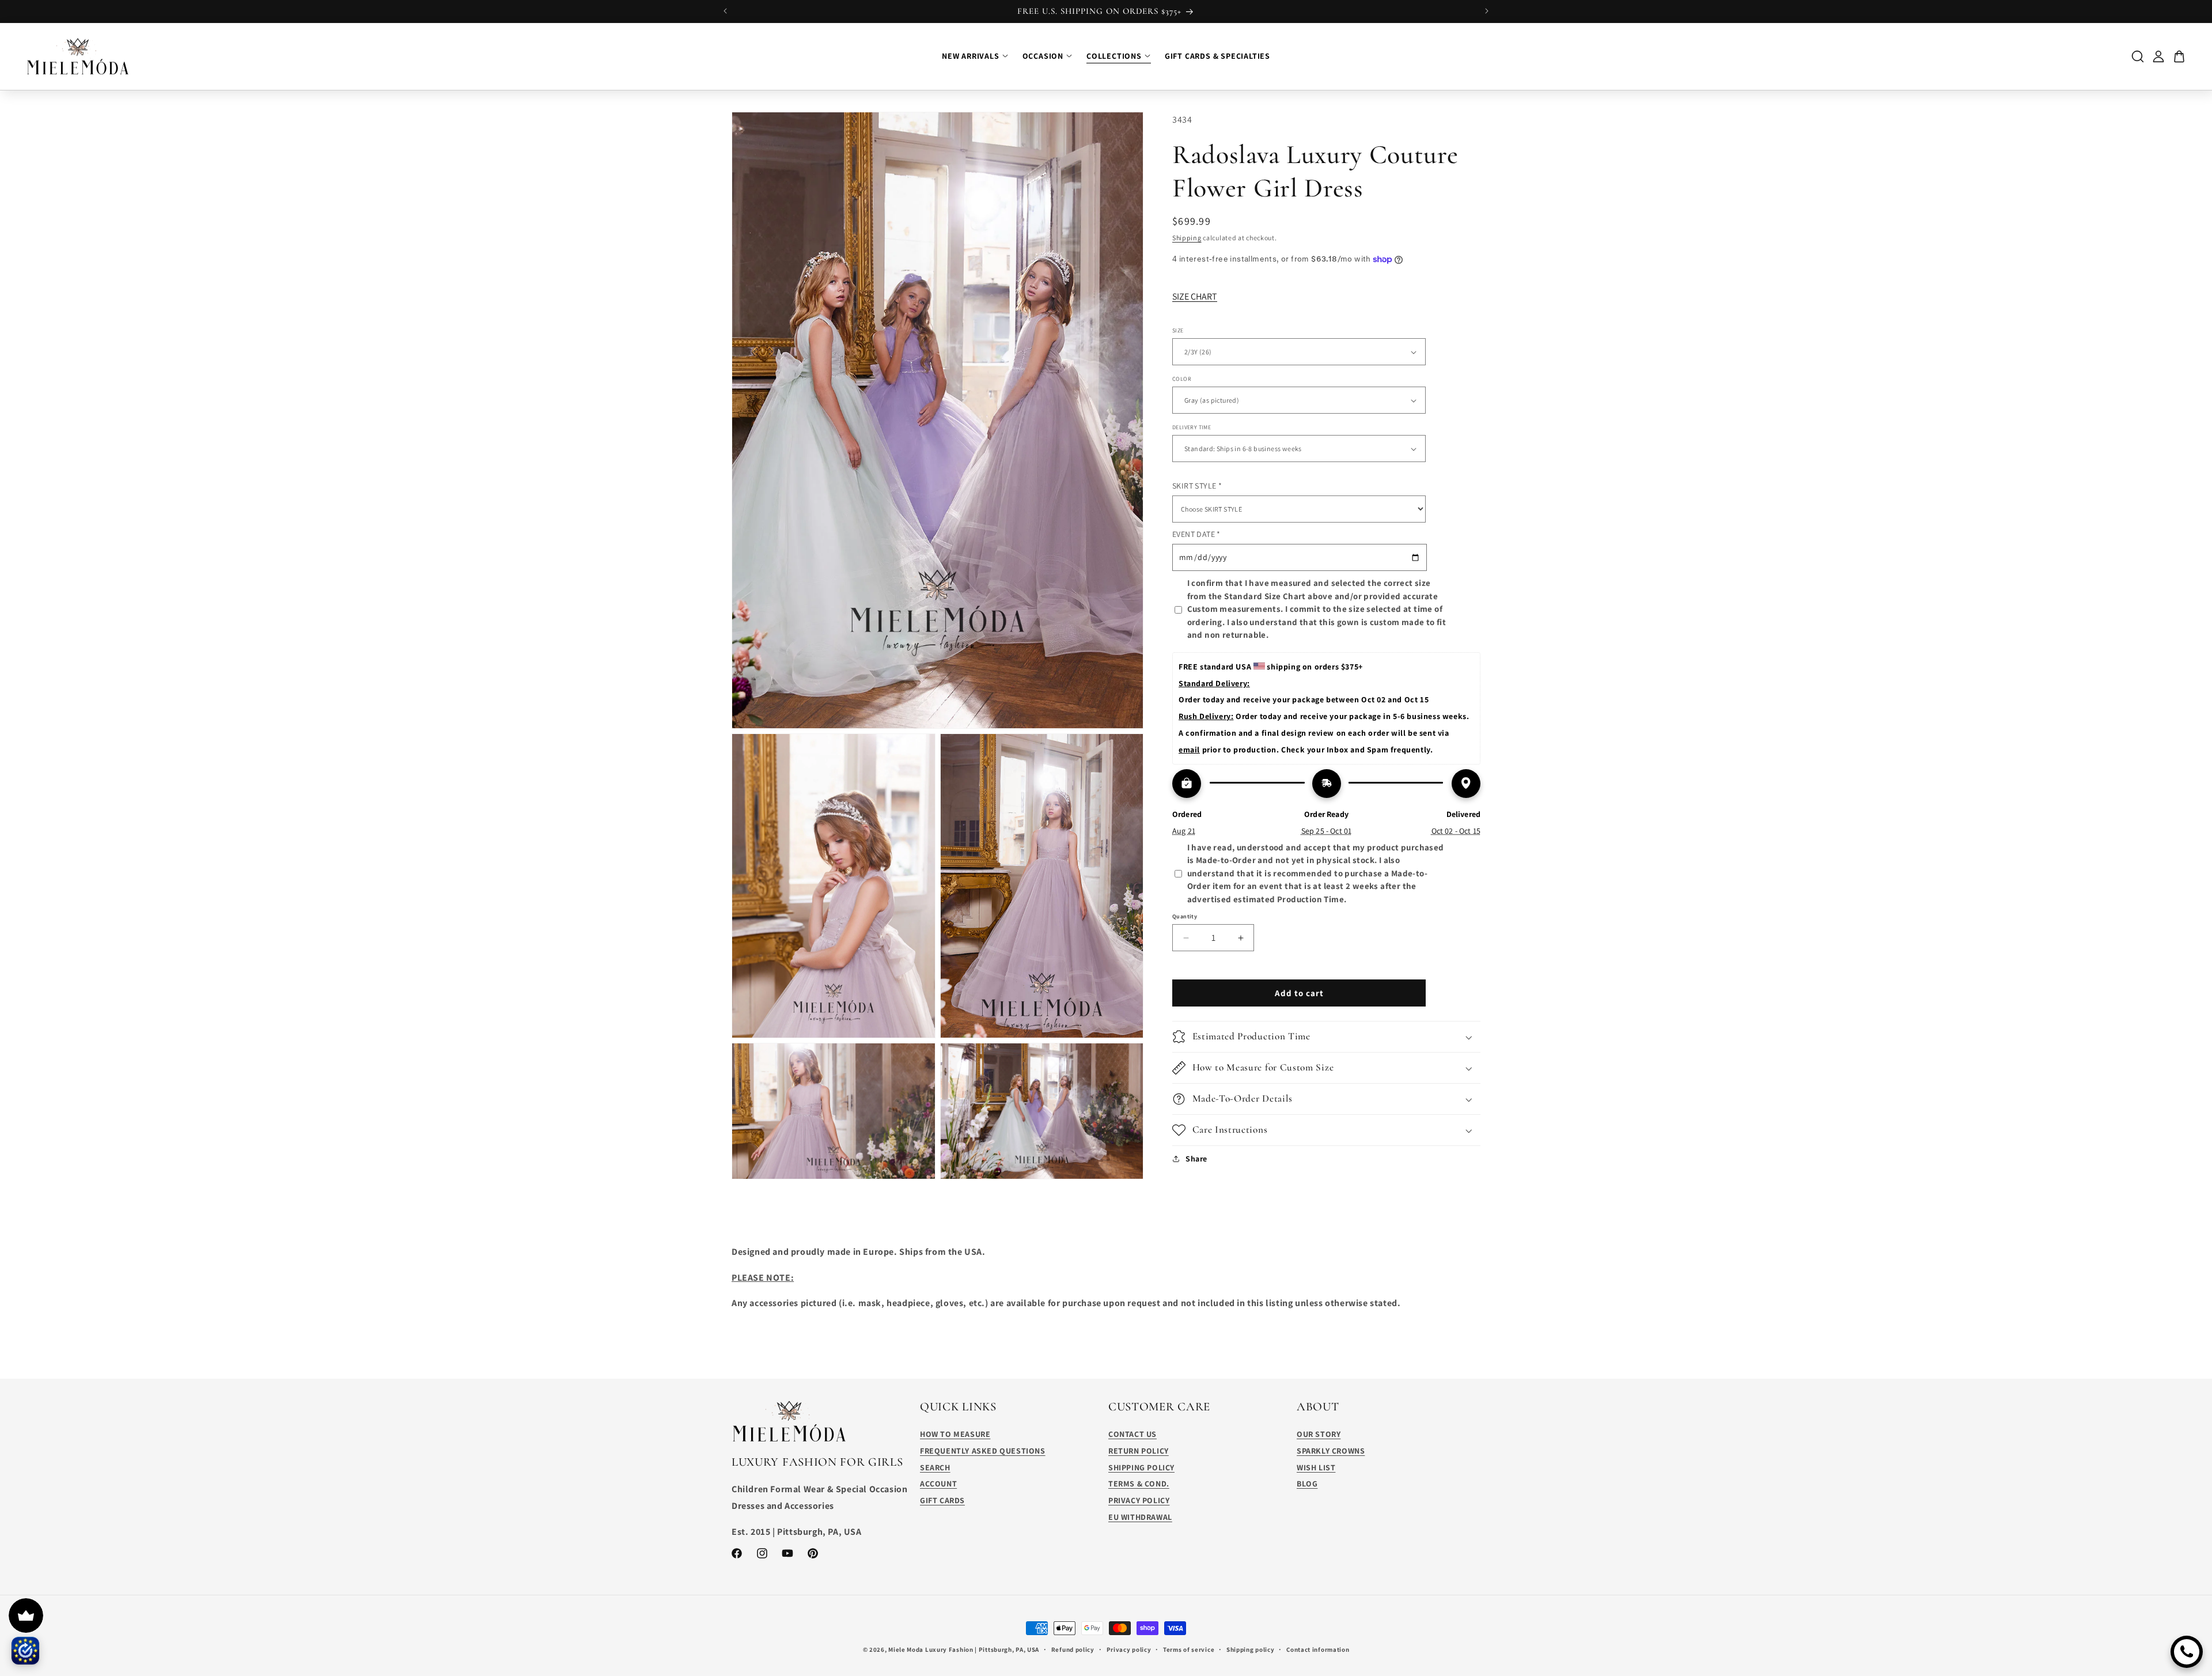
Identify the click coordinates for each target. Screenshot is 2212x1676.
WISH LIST (1316, 1467)
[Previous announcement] (725, 11)
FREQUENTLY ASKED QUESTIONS (983, 1451)
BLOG (1307, 1484)
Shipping (1187, 237)
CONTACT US (1132, 1434)
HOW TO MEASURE (955, 1434)
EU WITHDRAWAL (1140, 1517)
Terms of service (1189, 1649)
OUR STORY (1319, 1434)
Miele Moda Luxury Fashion (931, 1649)
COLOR (1182, 379)
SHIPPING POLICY (1141, 1467)
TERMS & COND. (1139, 1484)
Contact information (1318, 1649)
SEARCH (935, 1467)
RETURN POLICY (1139, 1451)
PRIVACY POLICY (1139, 1500)
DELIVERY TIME (1192, 427)
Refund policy (1073, 1649)
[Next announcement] (1487, 11)
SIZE (1178, 330)
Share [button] (1196, 1159)
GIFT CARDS (942, 1500)
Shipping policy (1251, 1649)
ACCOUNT (938, 1484)
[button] (1326, 1037)
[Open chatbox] (2187, 1652)
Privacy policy (1129, 1649)
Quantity (1185, 916)
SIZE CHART (1195, 296)
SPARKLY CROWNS (1331, 1451)
